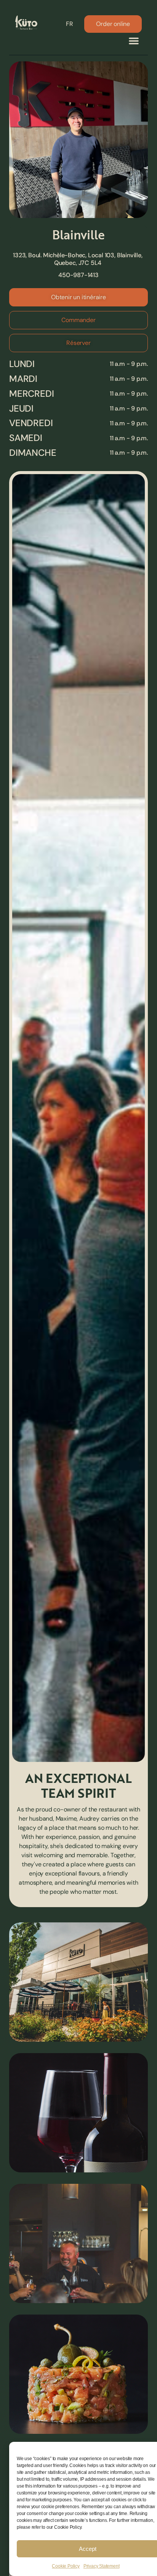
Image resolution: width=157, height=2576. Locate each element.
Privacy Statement (102, 2566)
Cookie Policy (66, 2566)
